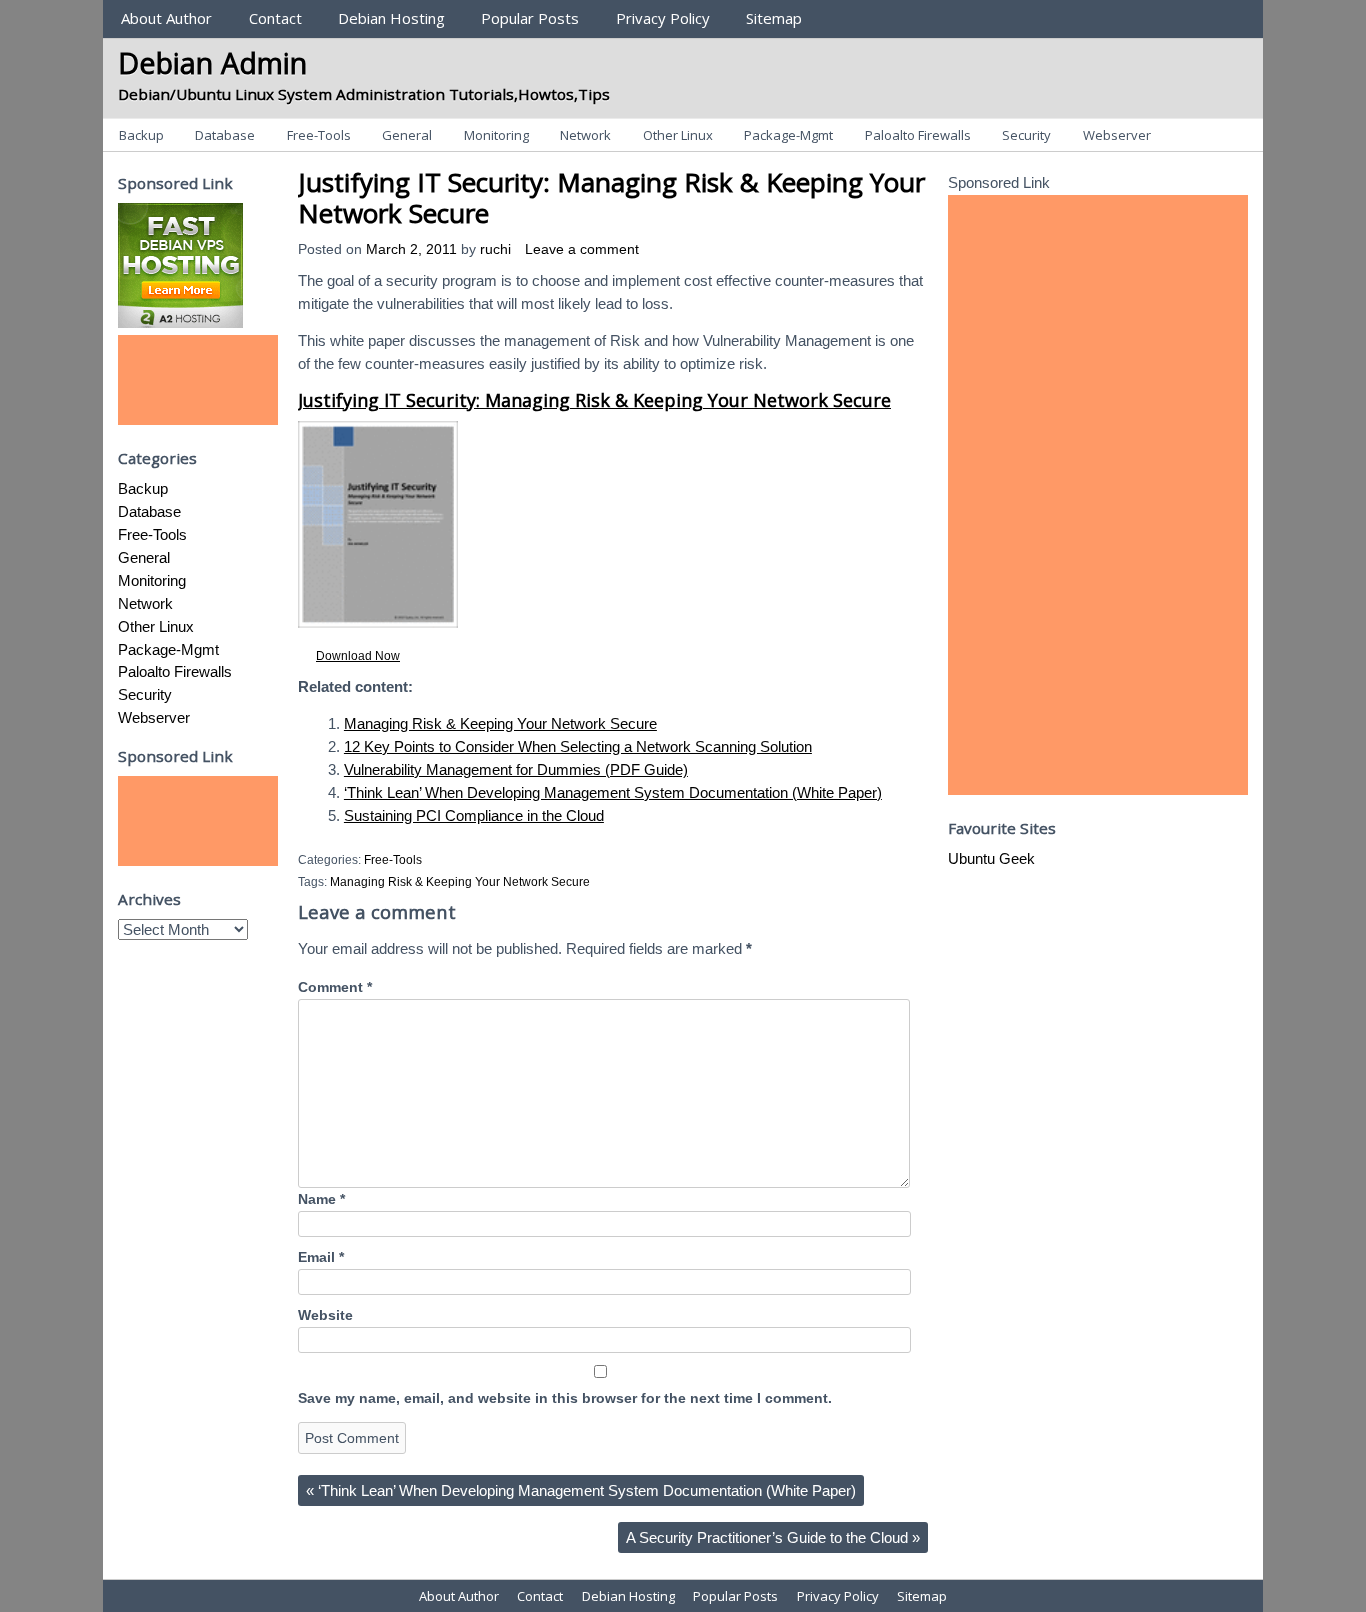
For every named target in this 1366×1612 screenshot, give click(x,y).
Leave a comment (582, 249)
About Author (166, 18)
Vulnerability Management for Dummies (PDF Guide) (516, 769)
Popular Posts (530, 18)
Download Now (358, 656)
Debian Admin (212, 62)
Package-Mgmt (788, 135)
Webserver (1117, 135)
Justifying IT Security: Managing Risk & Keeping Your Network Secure (611, 197)
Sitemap (774, 18)
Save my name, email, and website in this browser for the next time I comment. (565, 1398)
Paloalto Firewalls (918, 135)
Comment (335, 987)
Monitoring (496, 135)
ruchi (495, 249)
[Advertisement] (198, 380)
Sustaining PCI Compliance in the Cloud (474, 815)
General (407, 135)
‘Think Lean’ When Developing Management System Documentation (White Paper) (613, 792)
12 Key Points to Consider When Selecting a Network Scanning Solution (578, 746)
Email (321, 1257)
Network (585, 135)
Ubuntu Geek (991, 858)
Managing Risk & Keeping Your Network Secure (500, 723)
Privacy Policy (663, 18)
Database (225, 135)
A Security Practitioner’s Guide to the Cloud (773, 1537)
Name (321, 1199)
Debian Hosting (391, 18)
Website (325, 1315)
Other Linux (678, 135)
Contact (275, 18)
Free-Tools (319, 135)
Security (1026, 135)
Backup (141, 135)
